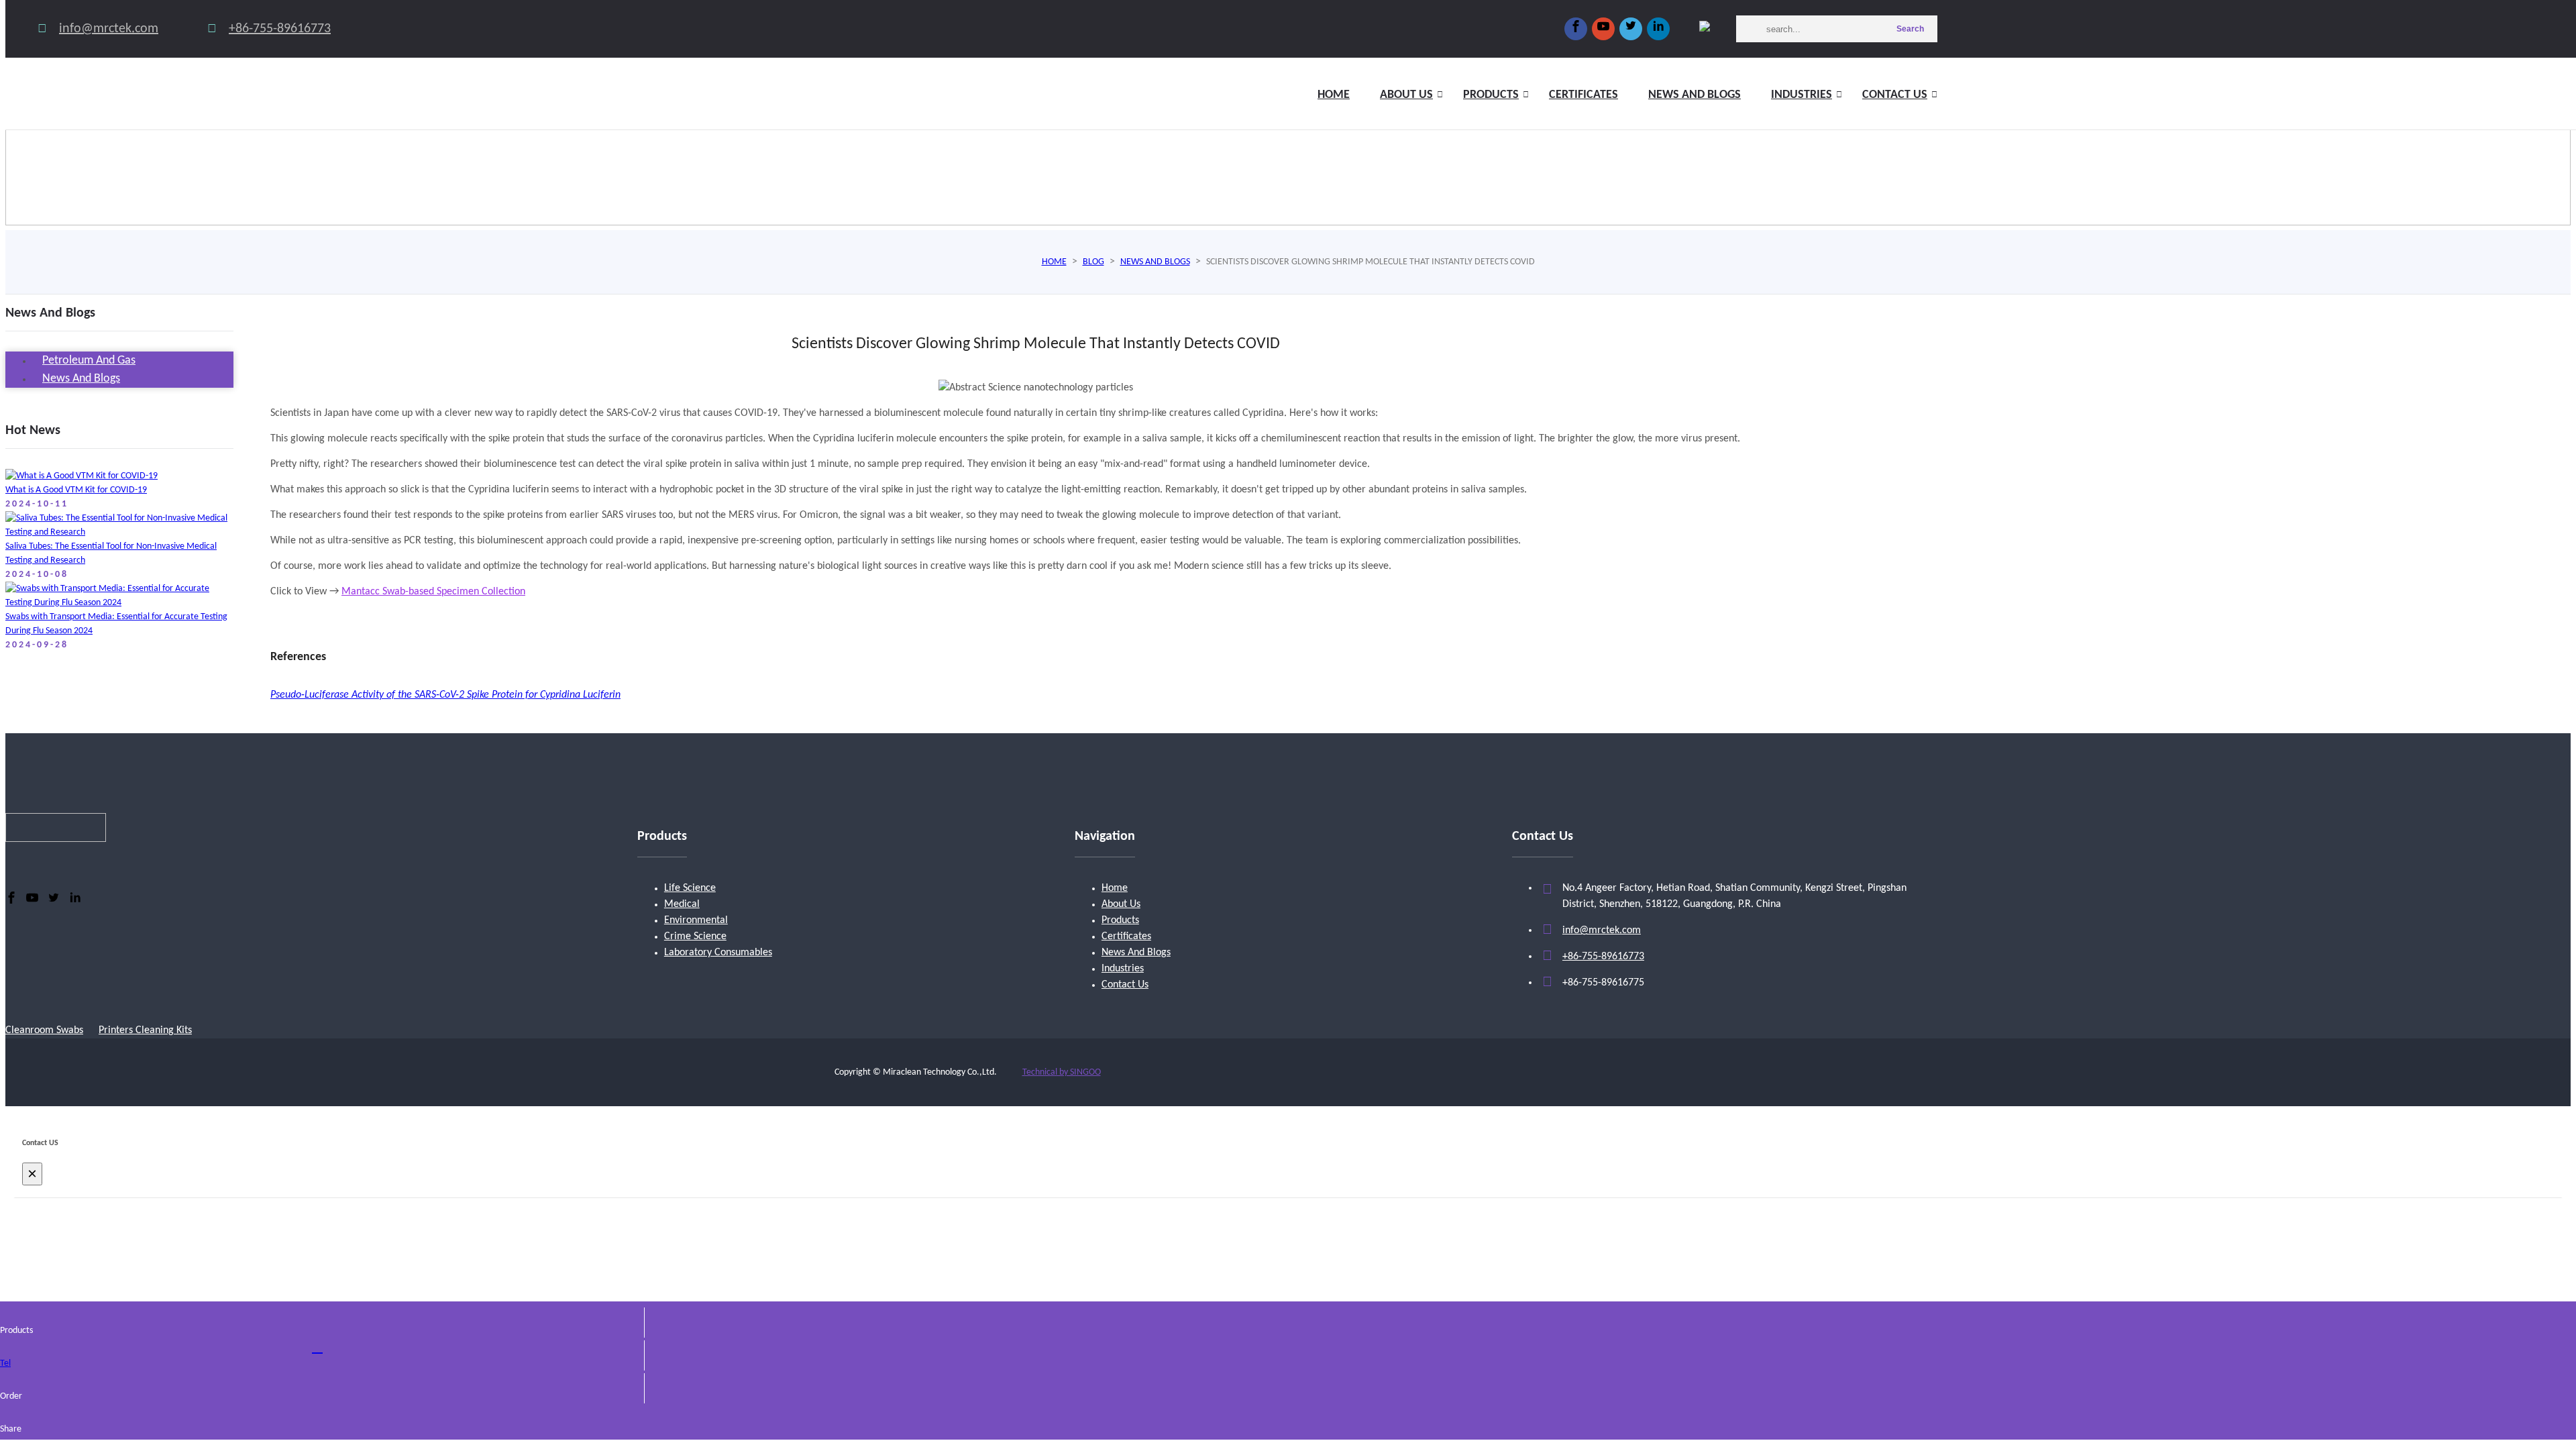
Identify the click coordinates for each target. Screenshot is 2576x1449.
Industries (1802, 95)
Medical (682, 904)
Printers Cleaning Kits (145, 1030)
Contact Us (1895, 95)
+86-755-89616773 (280, 29)
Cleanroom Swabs (44, 1030)
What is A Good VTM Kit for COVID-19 (76, 490)
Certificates (1584, 95)
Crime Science (695, 936)
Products (1491, 95)
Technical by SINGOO (1062, 1072)
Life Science (690, 888)
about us (1406, 95)
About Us (1121, 904)
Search (1910, 29)
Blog (1093, 262)
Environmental (696, 920)
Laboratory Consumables (718, 953)
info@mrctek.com (109, 29)
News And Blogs (1136, 953)
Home (1334, 95)
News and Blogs (1695, 95)
